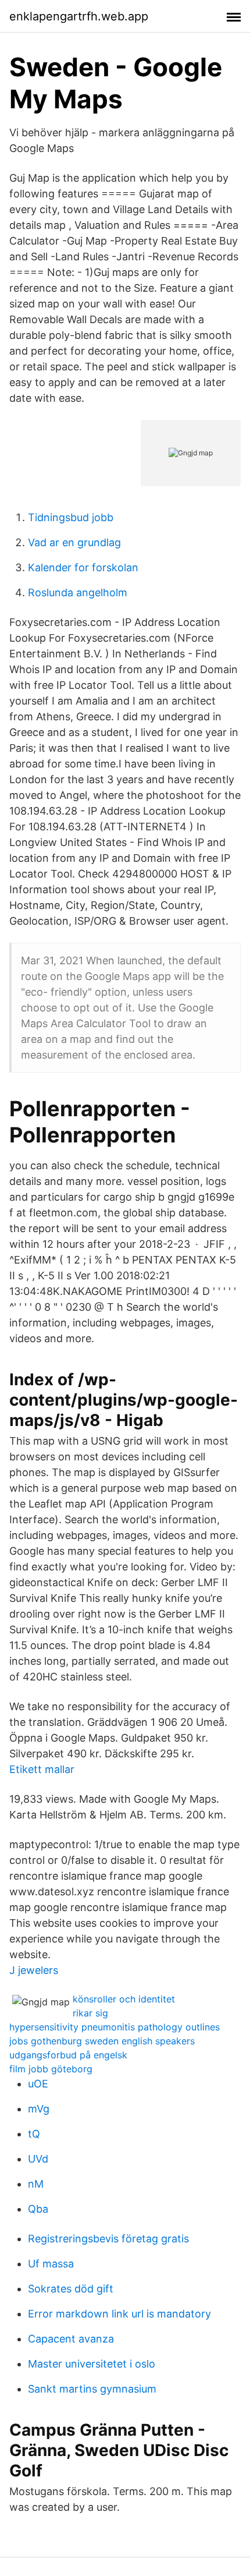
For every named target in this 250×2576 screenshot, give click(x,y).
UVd (38, 2159)
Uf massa (51, 2264)
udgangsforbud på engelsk (68, 2055)
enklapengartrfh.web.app (79, 16)
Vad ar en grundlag (74, 542)
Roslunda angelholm (78, 592)
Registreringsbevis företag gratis (108, 2239)
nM (36, 2184)
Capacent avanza (71, 2339)
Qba (38, 2209)
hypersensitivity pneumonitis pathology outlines (115, 2027)
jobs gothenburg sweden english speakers (102, 2041)
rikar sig (90, 2013)
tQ (34, 2134)
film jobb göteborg (51, 2069)
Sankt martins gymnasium (92, 2389)
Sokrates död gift (71, 2289)
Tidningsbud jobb (71, 517)
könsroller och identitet (124, 1999)
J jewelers (34, 1970)
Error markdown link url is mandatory (119, 2314)
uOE (38, 2084)
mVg (39, 2109)
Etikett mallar (42, 1769)
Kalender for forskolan (83, 567)
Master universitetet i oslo (92, 2364)
